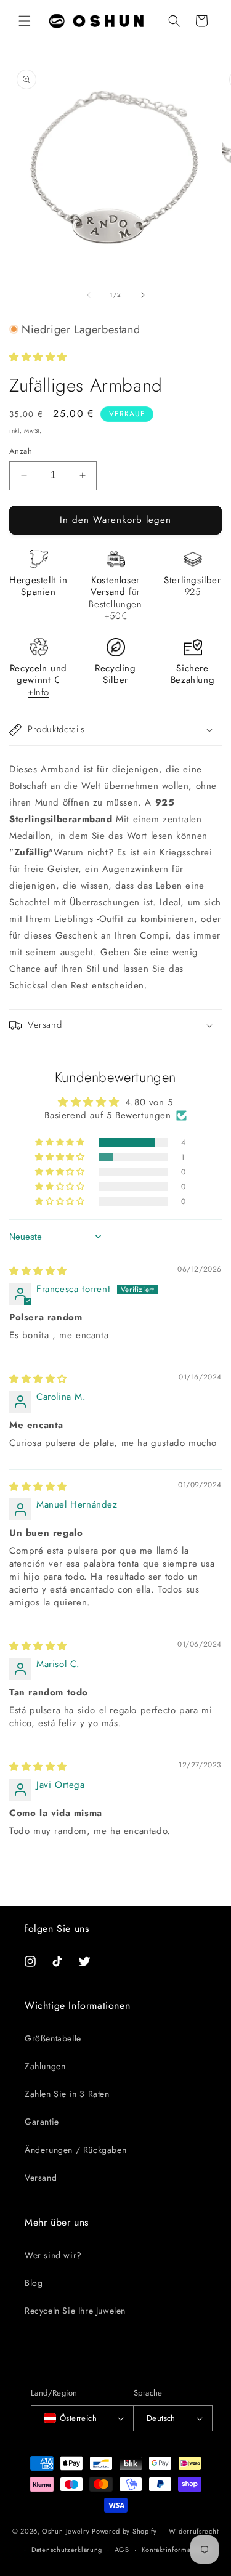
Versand (41, 2178)
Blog (34, 2283)
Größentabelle (53, 2038)
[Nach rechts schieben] (143, 295)
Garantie (42, 2122)
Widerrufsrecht (194, 2531)
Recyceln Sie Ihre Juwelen (75, 2311)
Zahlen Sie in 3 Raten (67, 2094)
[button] (25, 21)
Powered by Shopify (124, 2531)
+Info (38, 692)
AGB (122, 2550)
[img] (38, 1271)
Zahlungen (45, 2066)
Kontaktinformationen (177, 2550)
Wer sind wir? (53, 2255)
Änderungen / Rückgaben (75, 2150)
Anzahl (22, 451)
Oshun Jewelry (66, 2531)
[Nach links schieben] (89, 295)
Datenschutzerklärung (67, 2550)
